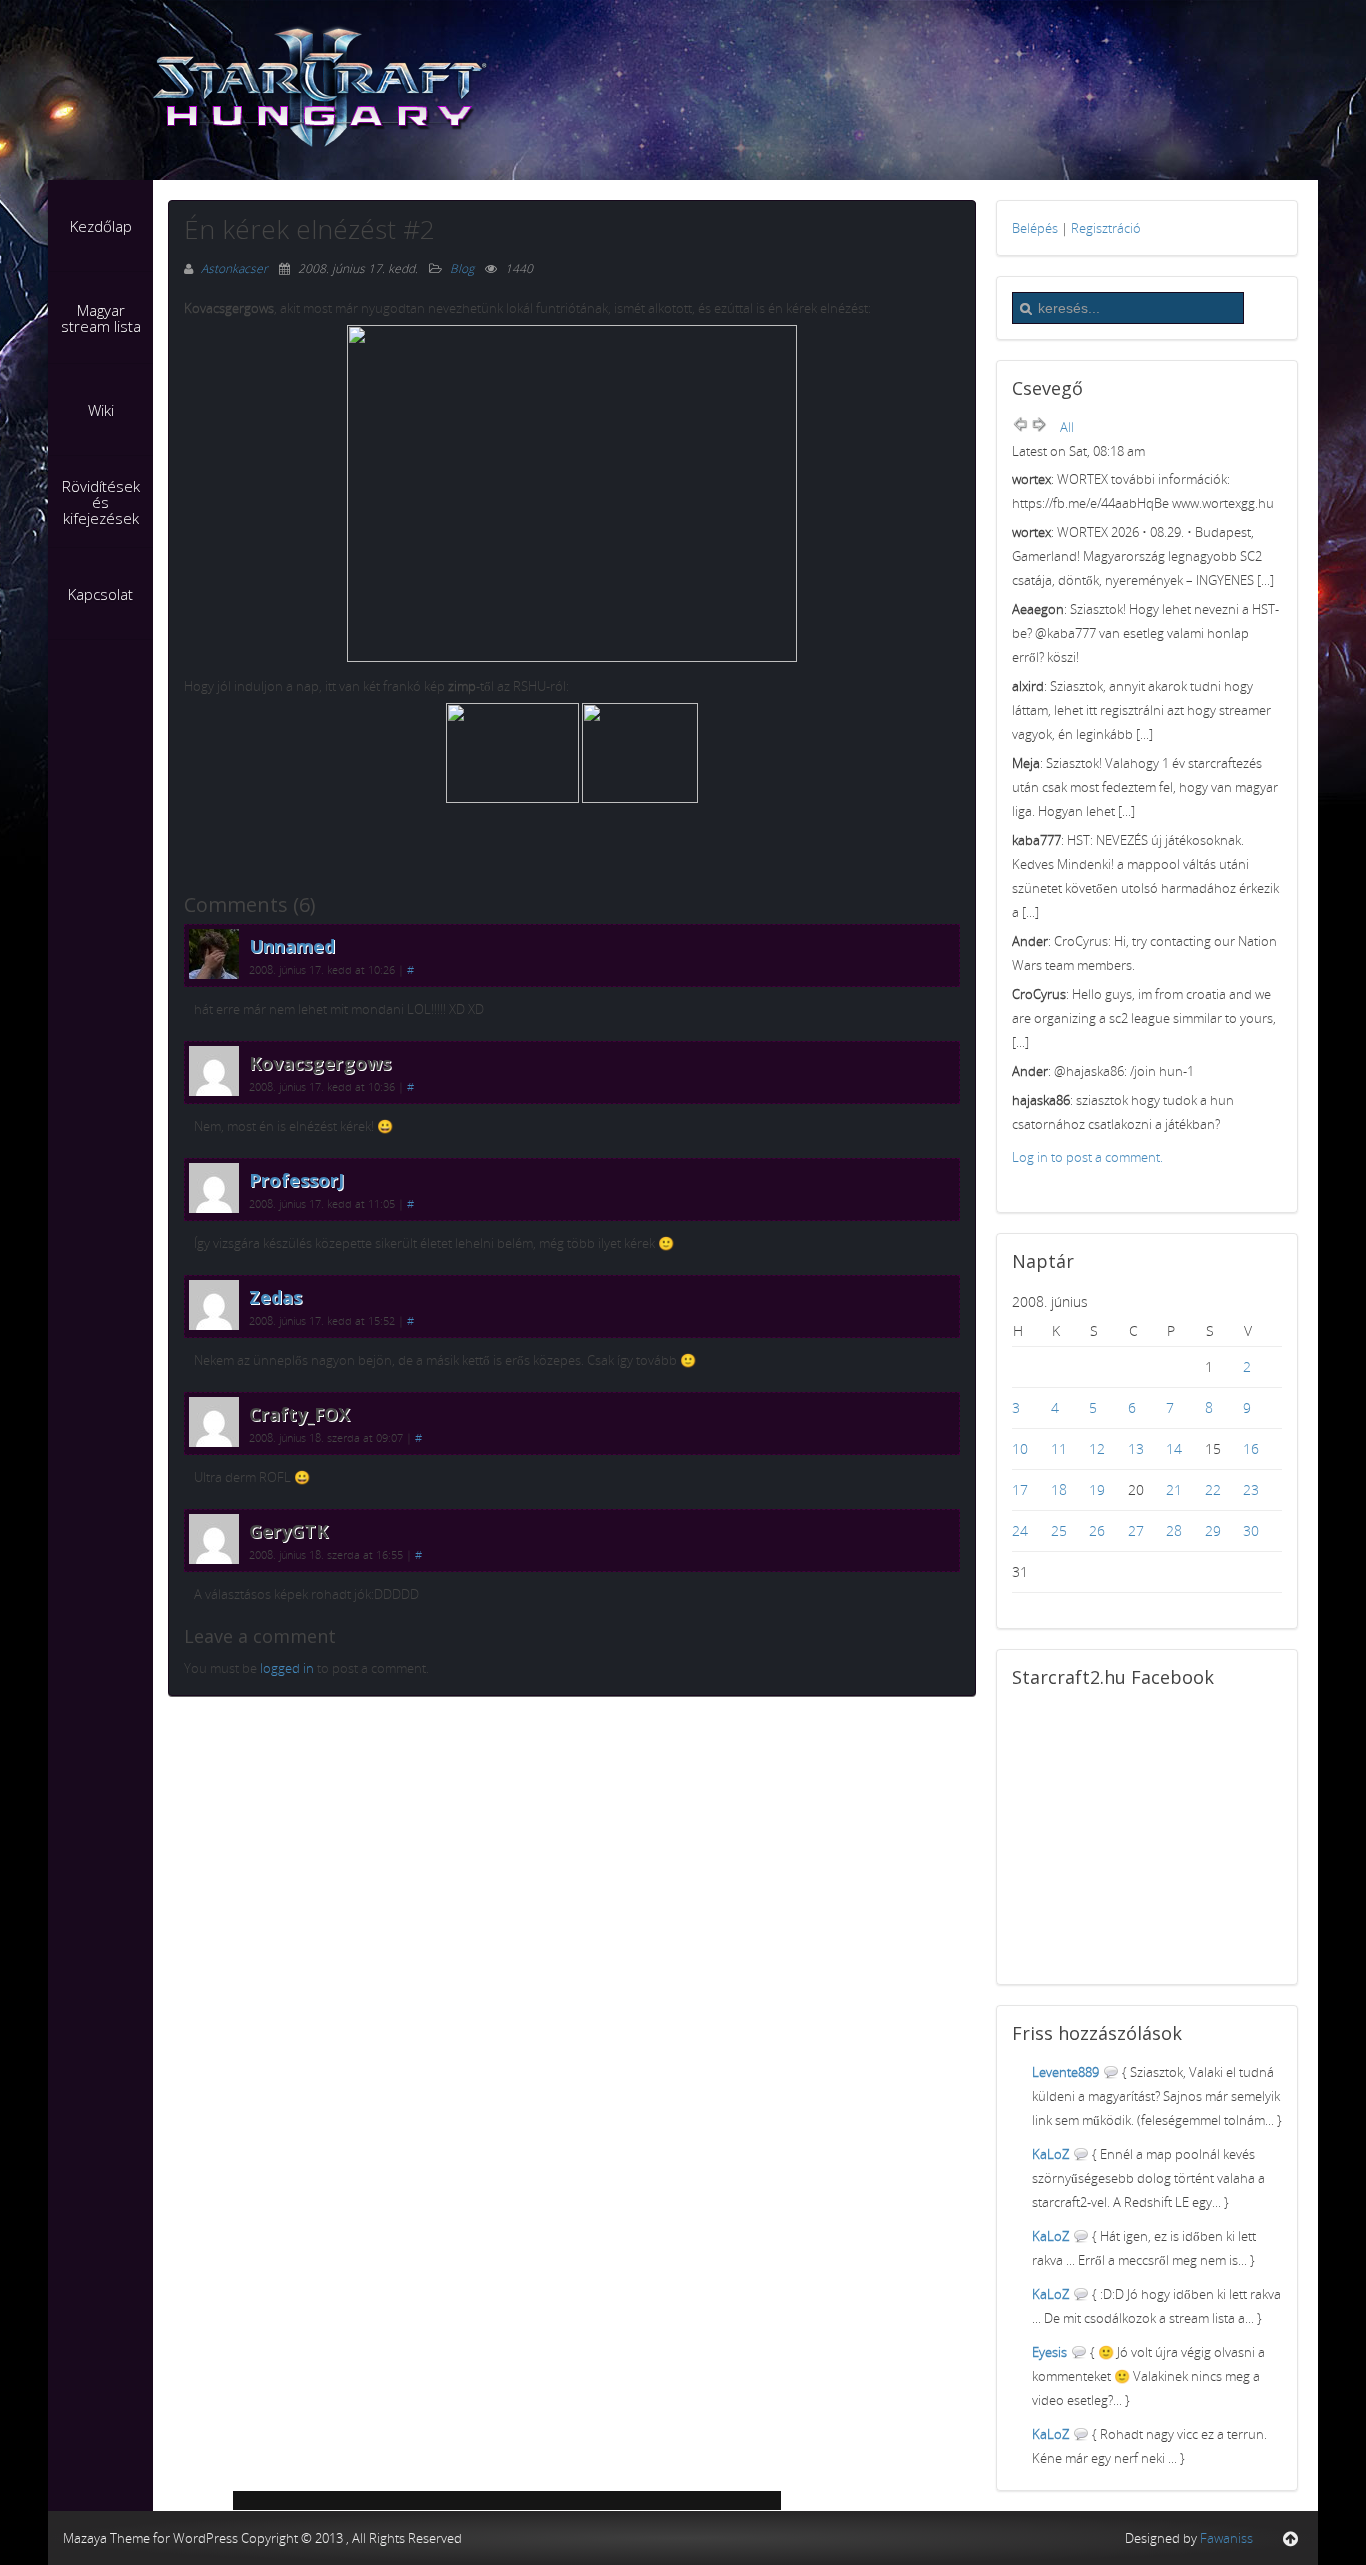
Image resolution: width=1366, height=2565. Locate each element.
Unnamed (292, 946)
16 (1251, 1448)
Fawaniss (1226, 2538)
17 (1020, 1489)
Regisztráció (1106, 228)
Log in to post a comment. (1087, 1157)
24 (1020, 1530)
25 (1059, 1530)
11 (1059, 1448)
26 (1097, 1530)
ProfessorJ (296, 1180)
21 (1174, 1489)
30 (1251, 1530)
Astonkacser (236, 268)
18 (1059, 1489)
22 (1213, 1489)
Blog (462, 268)
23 (1251, 1489)
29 (1213, 1530)
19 (1097, 1489)
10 (1020, 1448)
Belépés (1035, 228)
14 (1174, 1448)
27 (1136, 1530)
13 (1136, 1448)
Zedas (275, 1297)
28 (1174, 1530)
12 (1097, 1448)
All (1067, 427)
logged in (287, 1668)
